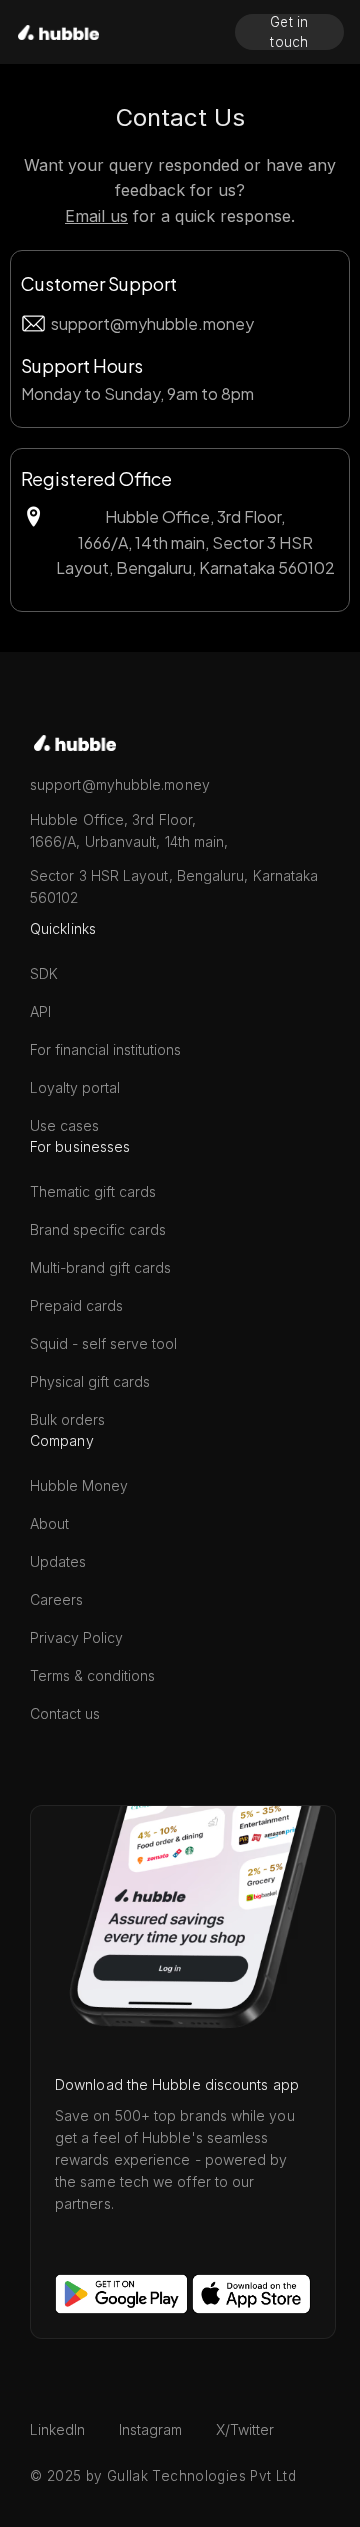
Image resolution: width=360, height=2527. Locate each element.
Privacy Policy (76, 1637)
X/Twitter (245, 2429)
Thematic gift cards (93, 1191)
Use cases (64, 1125)
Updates (58, 1561)
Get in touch (289, 32)
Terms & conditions (92, 1675)
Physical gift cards (90, 1381)
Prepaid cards (76, 1305)
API (40, 1011)
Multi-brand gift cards (100, 1267)
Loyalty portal (75, 1087)
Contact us (65, 1713)
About (49, 1523)
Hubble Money (79, 1485)
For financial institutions (105, 1049)
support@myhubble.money (152, 323)
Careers (56, 1599)
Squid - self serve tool (103, 1343)
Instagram (150, 2429)
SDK (44, 973)
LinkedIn (57, 2429)
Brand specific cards (98, 1229)
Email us (96, 216)
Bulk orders (67, 1419)
